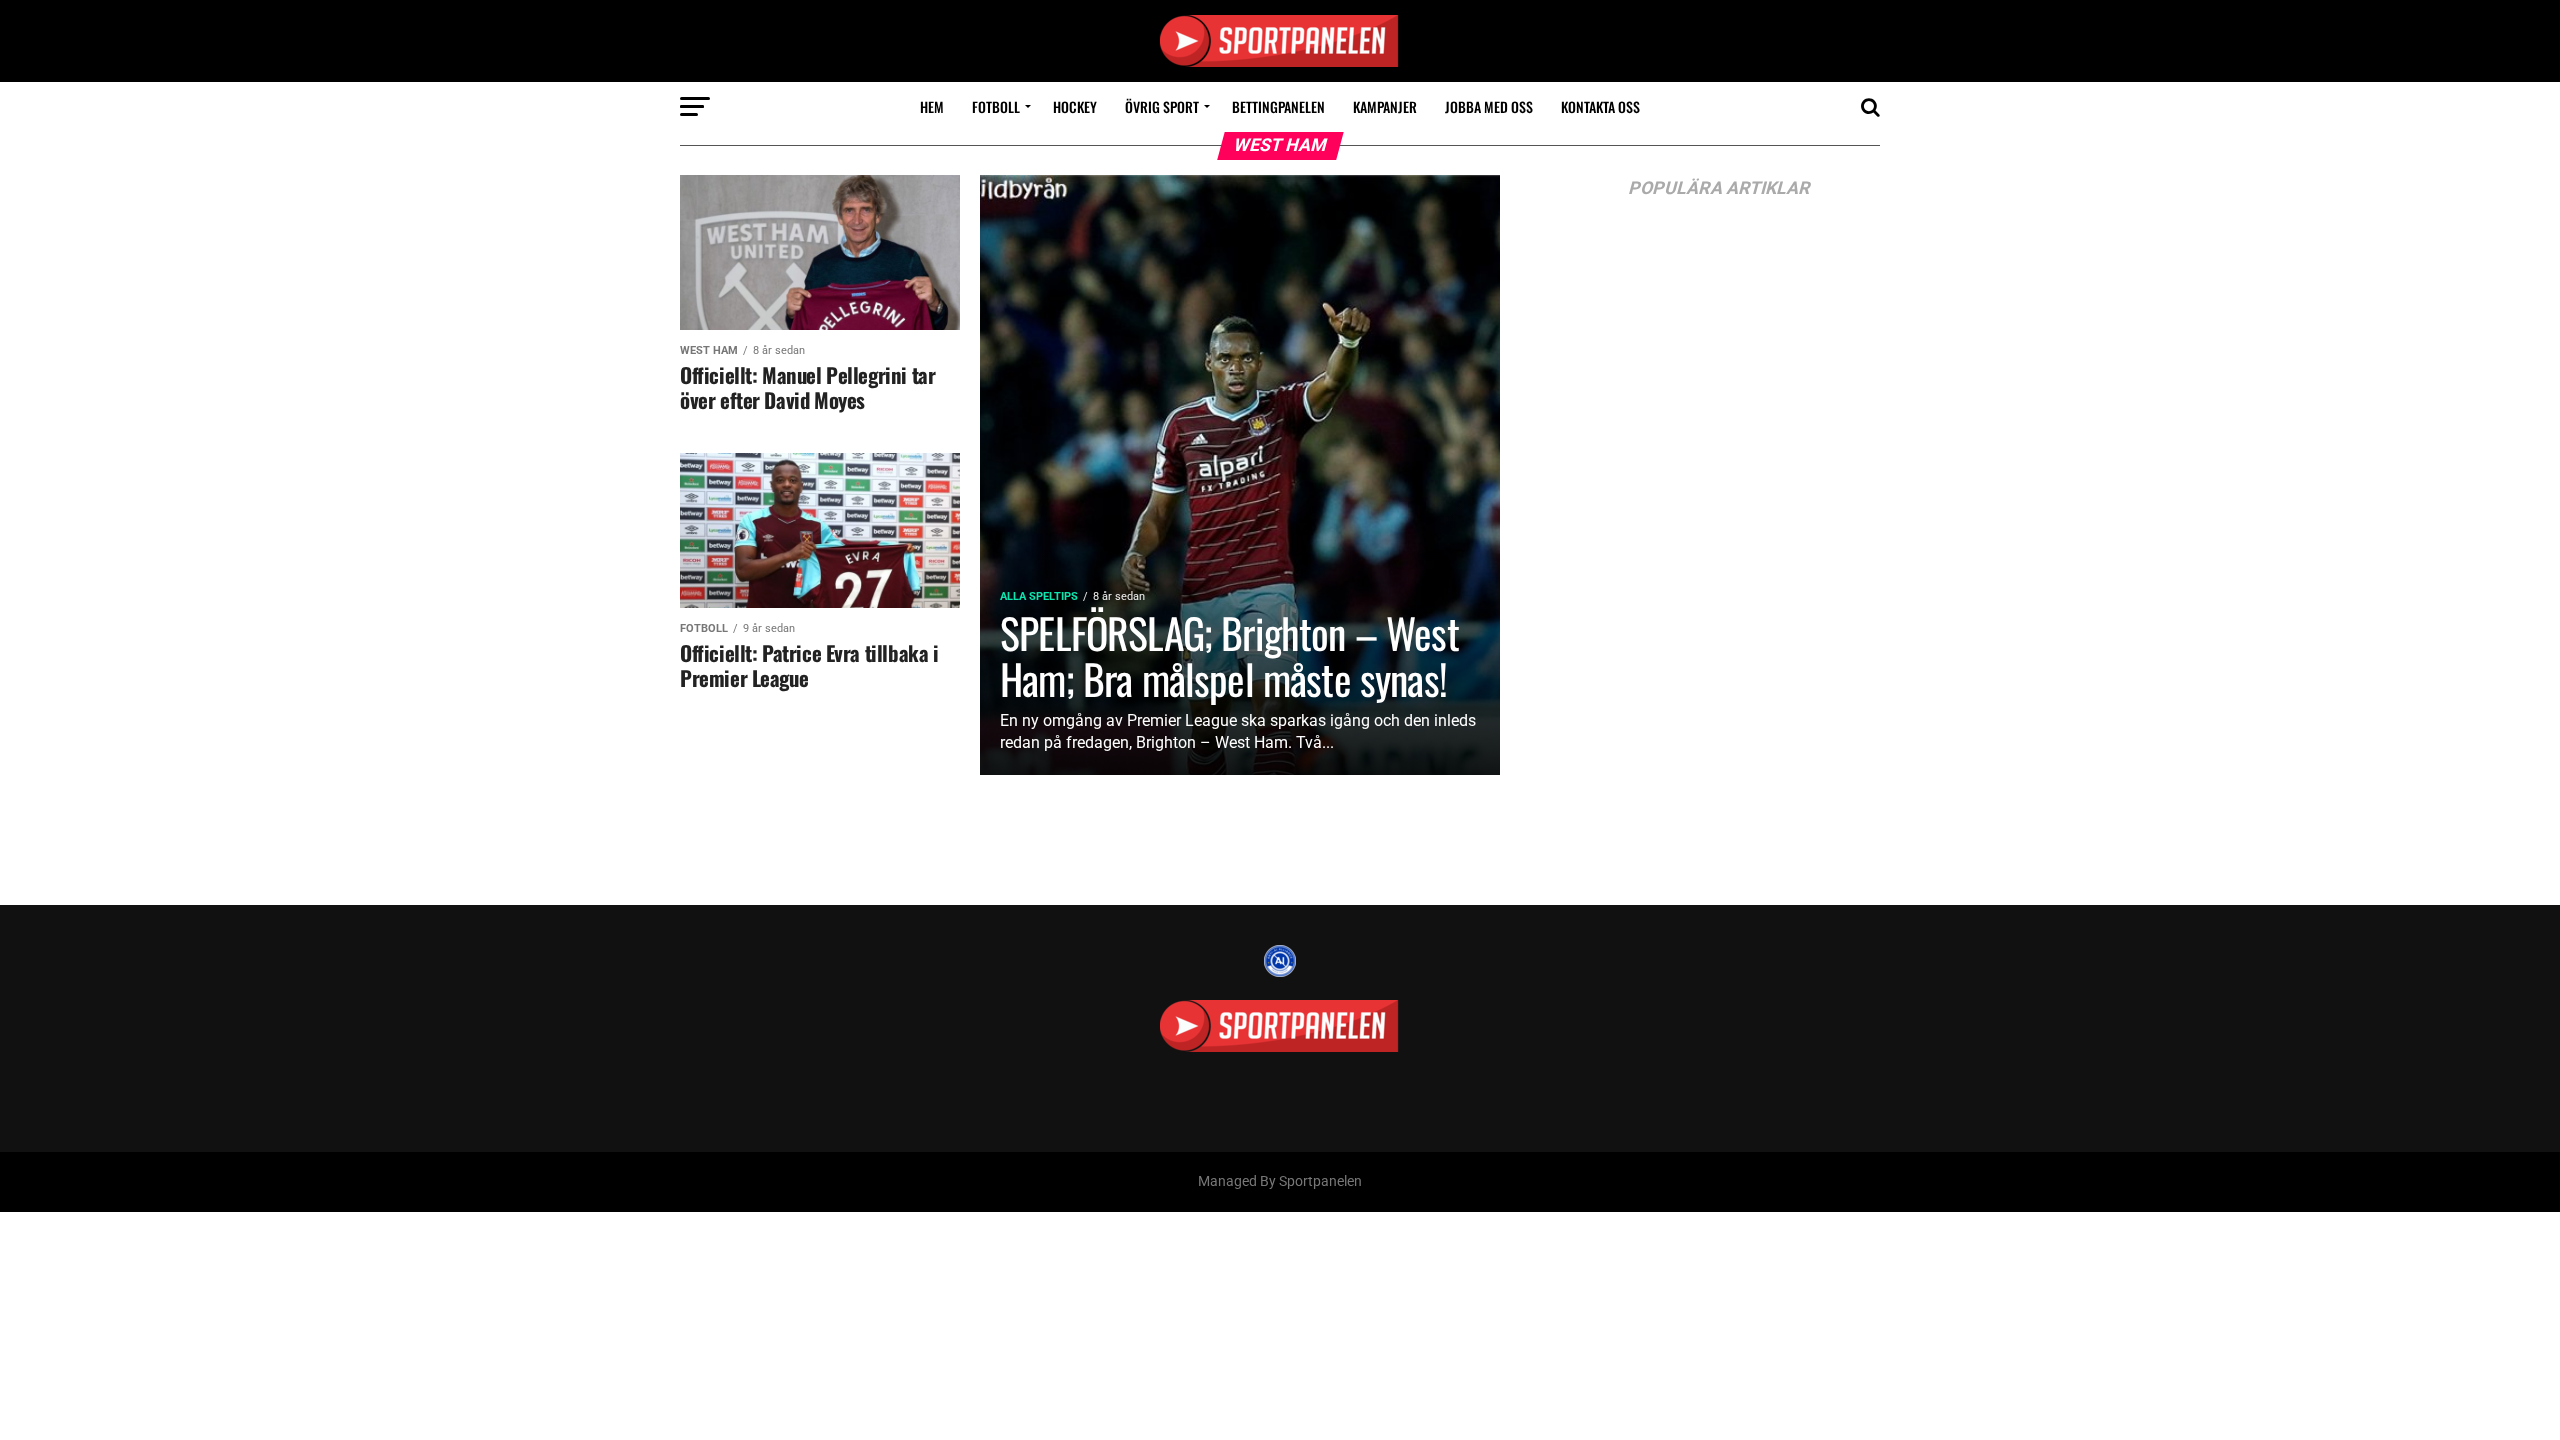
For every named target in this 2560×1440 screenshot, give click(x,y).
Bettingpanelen (1278, 106)
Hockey (1075, 106)
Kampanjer (1385, 106)
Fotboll (996, 106)
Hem (932, 106)
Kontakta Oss (1600, 106)
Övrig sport (1162, 106)
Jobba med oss (1489, 106)
